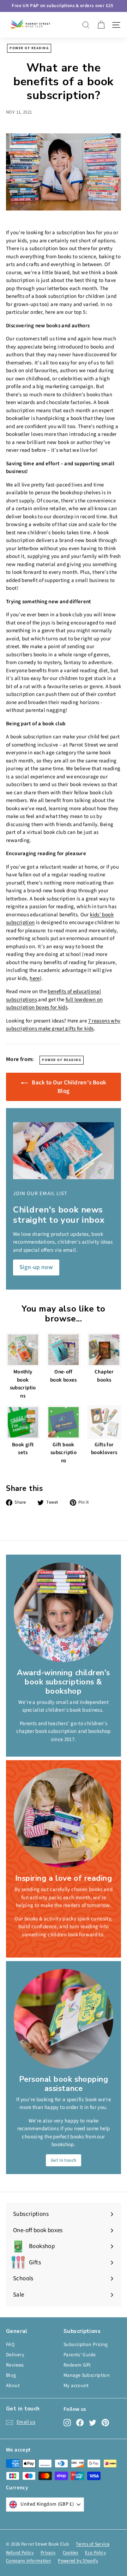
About (13, 2386)
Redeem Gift (77, 2365)
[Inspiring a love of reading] (64, 1818)
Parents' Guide (80, 2355)
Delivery (15, 2355)
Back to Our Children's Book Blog (69, 1087)
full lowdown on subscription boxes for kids (54, 1004)
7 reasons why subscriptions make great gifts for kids (63, 1025)
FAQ (10, 2345)
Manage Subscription (87, 2375)
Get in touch (64, 2160)
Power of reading (29, 48)
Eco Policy (95, 2553)
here (35, 978)
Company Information (28, 2561)
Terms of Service (93, 2544)
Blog (11, 2375)
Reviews (15, 2365)
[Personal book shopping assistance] (64, 2019)
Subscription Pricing (86, 2345)
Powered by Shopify (78, 2561)
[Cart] (101, 25)
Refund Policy (20, 2553)
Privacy (48, 2553)
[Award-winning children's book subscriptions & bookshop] (64, 1612)
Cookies (71, 2553)
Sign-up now (36, 1267)
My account (76, 2386)
